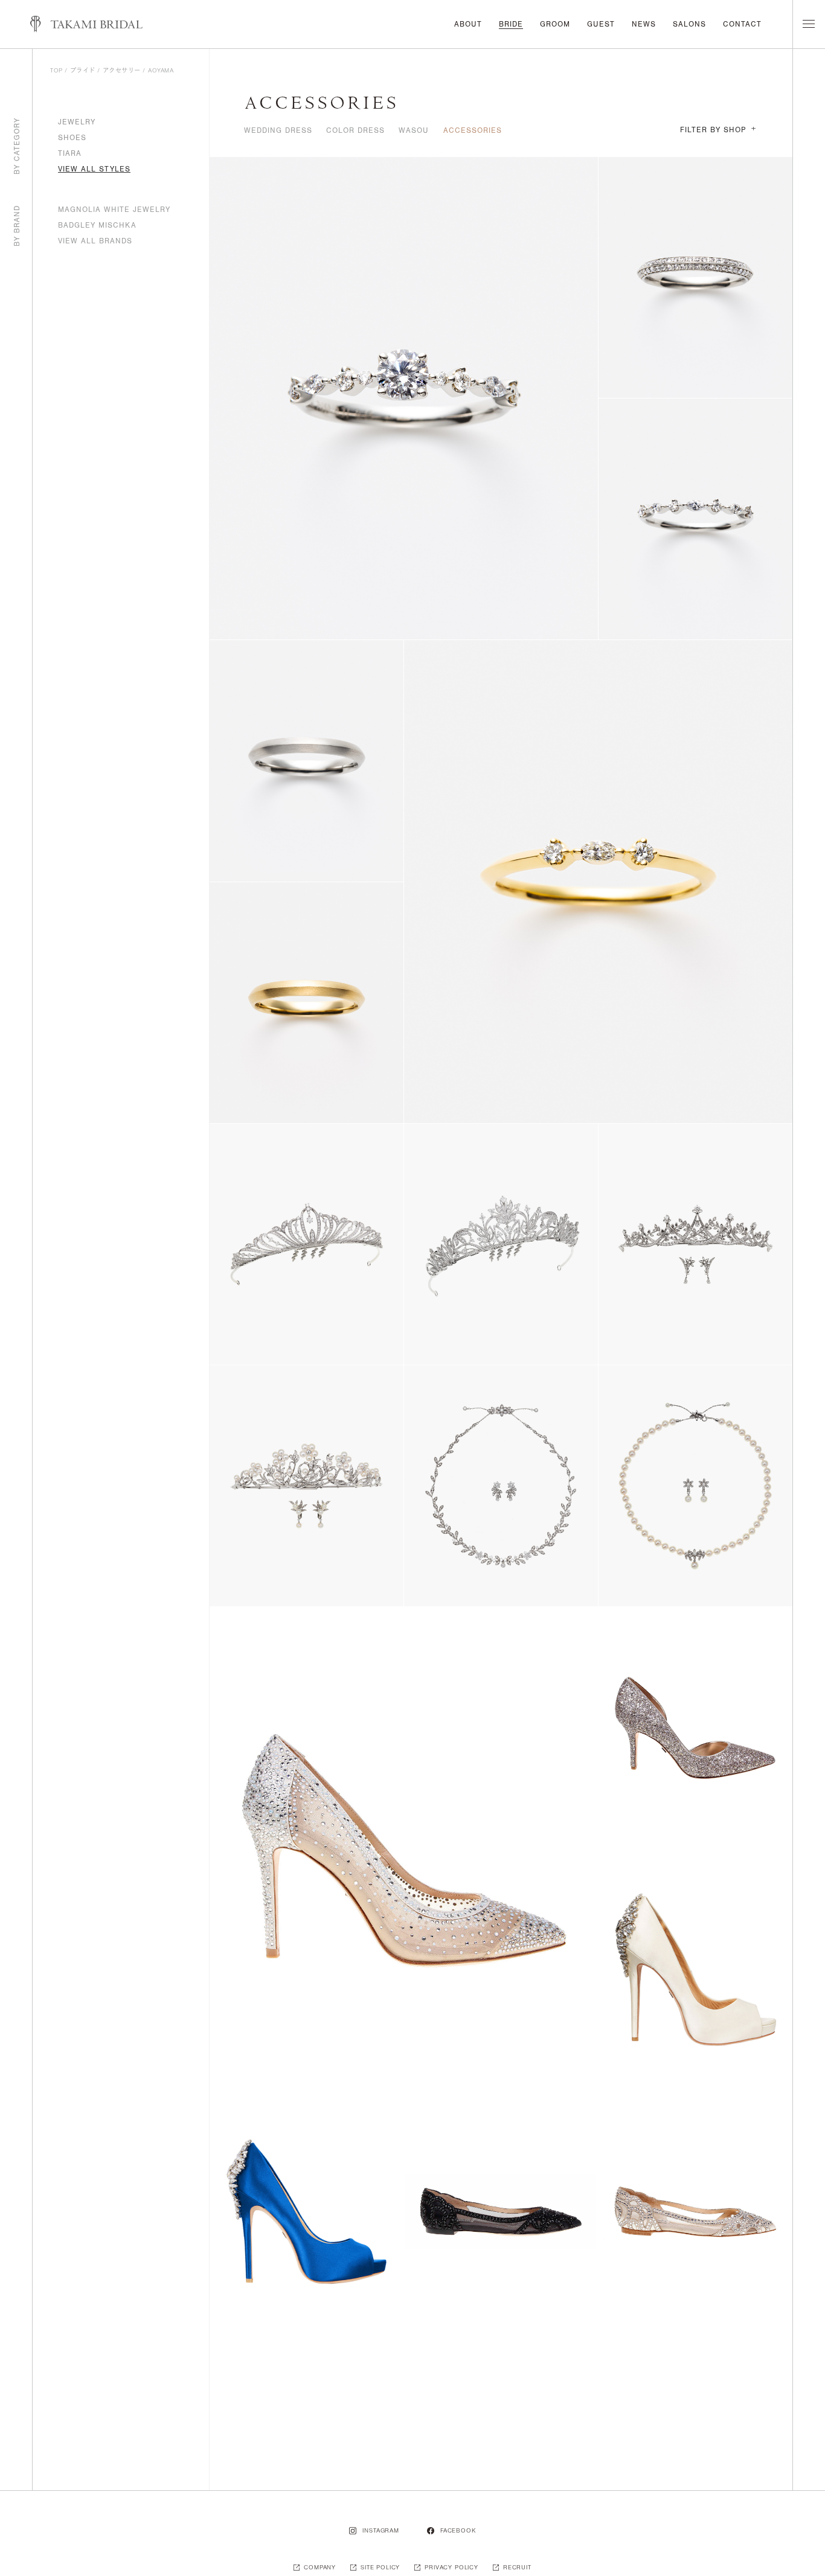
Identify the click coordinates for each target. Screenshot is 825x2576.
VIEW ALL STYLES (94, 169)
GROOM (555, 24)
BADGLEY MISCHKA (97, 225)
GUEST (601, 24)
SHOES (72, 138)
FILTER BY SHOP (718, 130)
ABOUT (468, 24)
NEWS (644, 24)
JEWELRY (77, 122)
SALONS (689, 24)
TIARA (70, 153)
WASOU (414, 130)
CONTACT (742, 24)
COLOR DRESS (355, 130)
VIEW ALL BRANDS (95, 241)
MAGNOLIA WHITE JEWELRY (114, 210)
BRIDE (511, 24)
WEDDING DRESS (278, 130)
